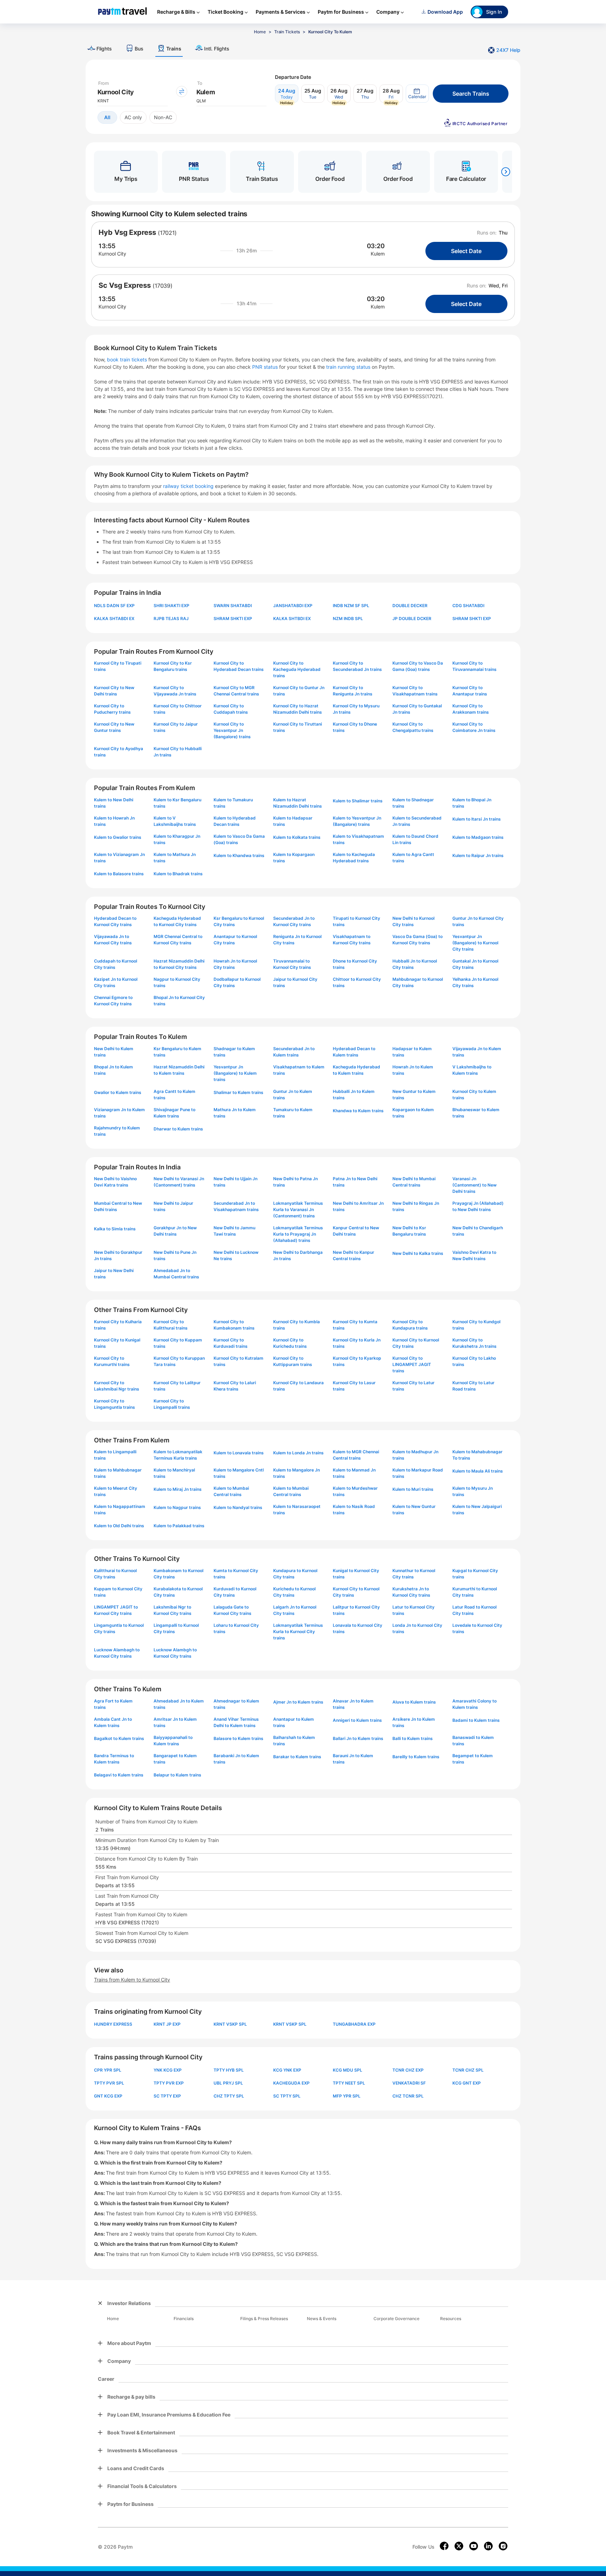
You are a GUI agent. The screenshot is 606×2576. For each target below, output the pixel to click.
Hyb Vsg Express (127, 232)
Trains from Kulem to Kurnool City (132, 1980)
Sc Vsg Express (125, 285)
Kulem (378, 254)
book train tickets (128, 359)
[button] (417, 94)
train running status (349, 367)
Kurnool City (112, 254)
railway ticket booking (188, 486)
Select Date (466, 251)
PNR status (266, 367)
